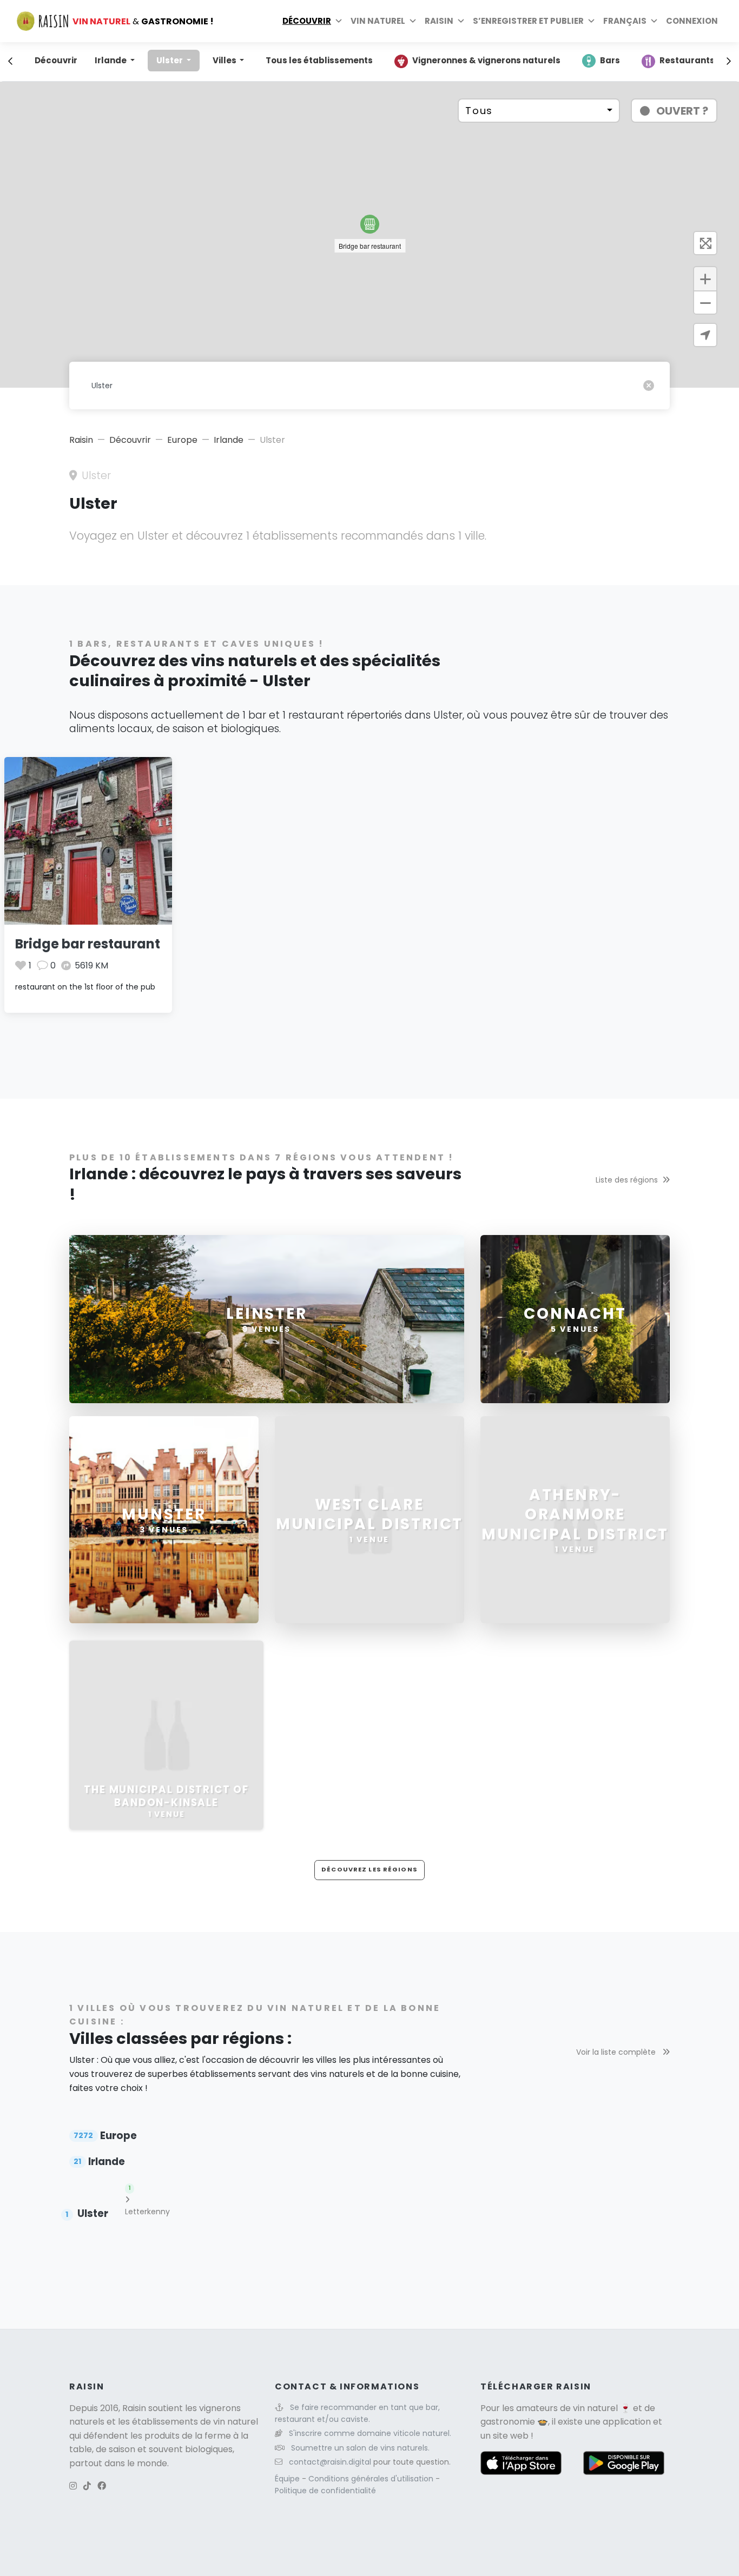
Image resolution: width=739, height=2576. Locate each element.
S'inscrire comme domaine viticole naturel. (370, 2433)
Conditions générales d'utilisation (372, 2479)
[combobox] (539, 111)
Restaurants (687, 60)
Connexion (692, 21)
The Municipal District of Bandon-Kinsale (166, 1796)
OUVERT (682, 111)
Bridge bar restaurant (88, 944)
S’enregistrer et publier (528, 21)
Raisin (81, 440)
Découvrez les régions (369, 1869)
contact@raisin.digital (330, 2462)
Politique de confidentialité (325, 2491)
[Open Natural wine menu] (413, 21)
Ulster (170, 60)
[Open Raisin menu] (461, 21)
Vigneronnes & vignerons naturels (486, 60)
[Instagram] (73, 2486)
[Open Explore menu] (339, 21)
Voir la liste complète (617, 2052)
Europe (182, 440)
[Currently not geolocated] (705, 335)
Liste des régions (627, 1180)
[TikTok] (87, 2486)
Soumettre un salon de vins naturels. (360, 2448)
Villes (225, 60)
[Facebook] (102, 2486)
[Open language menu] (654, 21)
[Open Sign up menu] (591, 21)
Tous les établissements (319, 60)
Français (625, 21)
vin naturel (595, 2408)
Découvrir (307, 21)
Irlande (111, 60)
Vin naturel (378, 21)
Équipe (288, 2479)
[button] (370, 224)
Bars (610, 60)
